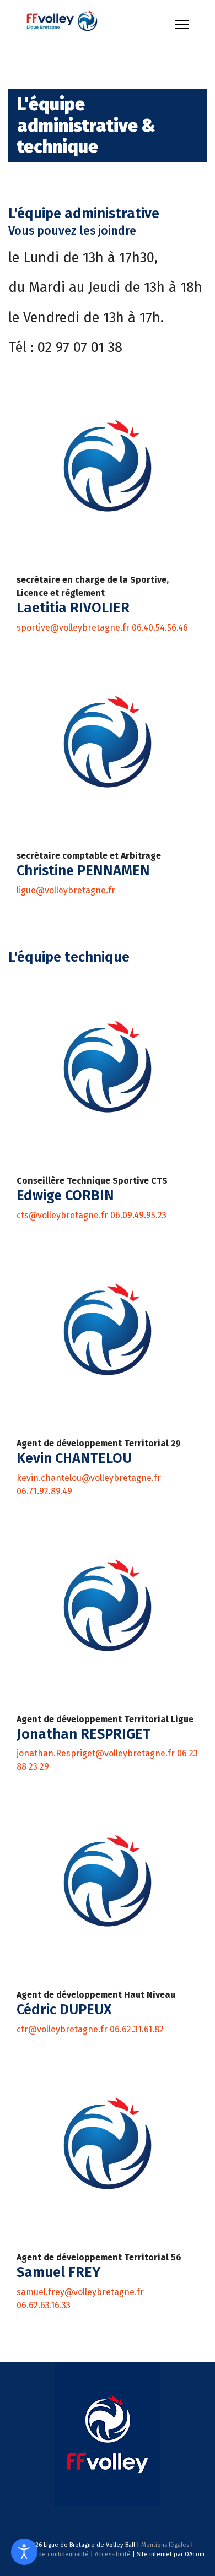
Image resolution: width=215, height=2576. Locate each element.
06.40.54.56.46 (160, 628)
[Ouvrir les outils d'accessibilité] (24, 2552)
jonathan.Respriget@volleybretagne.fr (97, 1753)
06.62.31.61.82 (137, 2029)
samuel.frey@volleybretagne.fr (80, 2292)
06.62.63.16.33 (44, 2305)
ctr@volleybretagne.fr (62, 2029)
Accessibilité (113, 2554)
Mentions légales (165, 2545)
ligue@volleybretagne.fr (66, 890)
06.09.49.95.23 (138, 1215)
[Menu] (182, 24)
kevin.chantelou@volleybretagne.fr (89, 1478)
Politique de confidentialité (50, 2554)
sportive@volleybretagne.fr (73, 628)
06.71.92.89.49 (44, 1491)
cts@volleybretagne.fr (62, 1215)
